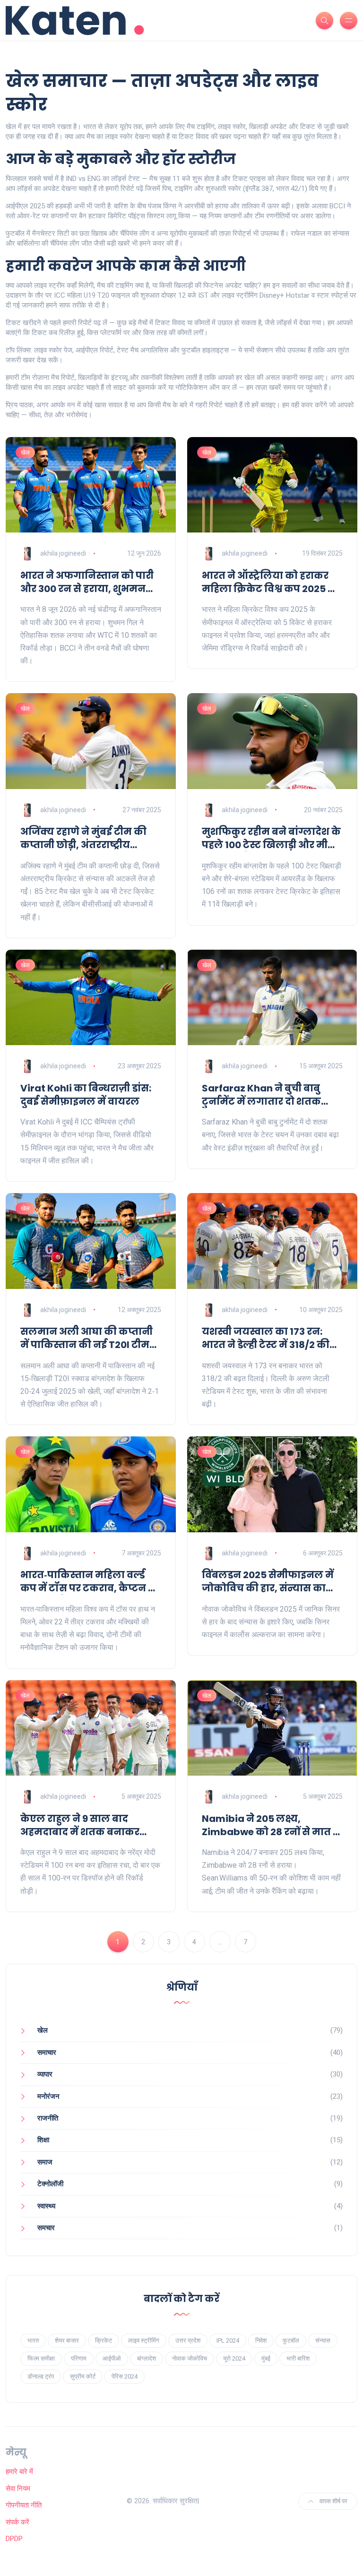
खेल (25, 452)
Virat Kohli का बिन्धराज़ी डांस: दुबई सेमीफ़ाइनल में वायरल (86, 1095)
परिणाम (79, 2358)
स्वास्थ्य (46, 2206)
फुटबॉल (291, 2340)
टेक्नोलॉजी (50, 2184)
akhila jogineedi (63, 553)
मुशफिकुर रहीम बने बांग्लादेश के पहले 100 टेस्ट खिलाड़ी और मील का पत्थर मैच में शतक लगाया (271, 838)
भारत (33, 2340)
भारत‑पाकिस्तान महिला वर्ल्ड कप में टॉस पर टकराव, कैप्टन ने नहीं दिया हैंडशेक (88, 1581)
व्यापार (45, 2074)
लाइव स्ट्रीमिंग (144, 2340)
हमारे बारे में (19, 2472)
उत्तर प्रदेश (188, 2340)
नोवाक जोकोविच (190, 2358)
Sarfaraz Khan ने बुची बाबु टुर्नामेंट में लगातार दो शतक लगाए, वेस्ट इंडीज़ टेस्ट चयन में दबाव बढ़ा (267, 1095)
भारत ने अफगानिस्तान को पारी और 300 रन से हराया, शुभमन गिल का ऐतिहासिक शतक (87, 582)
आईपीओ (112, 2358)
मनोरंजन (48, 2096)
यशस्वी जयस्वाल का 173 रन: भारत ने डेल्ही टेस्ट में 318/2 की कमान (266, 1338)
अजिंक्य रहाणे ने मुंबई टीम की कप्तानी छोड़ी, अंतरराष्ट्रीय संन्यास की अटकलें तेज (83, 838)
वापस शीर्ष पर (333, 2501)
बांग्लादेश (147, 2358)
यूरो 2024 (234, 2358)
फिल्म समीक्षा (41, 2358)
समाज (45, 2162)
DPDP (14, 2539)
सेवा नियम (18, 2489)
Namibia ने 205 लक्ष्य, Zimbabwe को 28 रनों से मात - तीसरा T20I (270, 1825)
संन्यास (323, 2340)
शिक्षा (43, 2140)
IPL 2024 (228, 2340)
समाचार (47, 2052)
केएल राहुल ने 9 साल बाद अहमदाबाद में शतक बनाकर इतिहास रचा (80, 1825)
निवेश (261, 2340)
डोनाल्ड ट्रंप (41, 2376)
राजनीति (48, 2118)
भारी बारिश (298, 2358)
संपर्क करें (17, 2522)
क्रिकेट (104, 2340)
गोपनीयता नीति (24, 2505)
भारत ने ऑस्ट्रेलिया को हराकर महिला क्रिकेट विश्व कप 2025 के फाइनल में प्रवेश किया (269, 582)
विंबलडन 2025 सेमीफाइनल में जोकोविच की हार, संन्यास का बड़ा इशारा (268, 1581)
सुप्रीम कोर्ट (83, 2376)
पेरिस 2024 (125, 2376)
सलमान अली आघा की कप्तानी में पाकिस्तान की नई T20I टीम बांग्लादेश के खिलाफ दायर (86, 1338)
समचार (46, 2228)
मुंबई (266, 2358)
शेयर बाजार (67, 2340)
